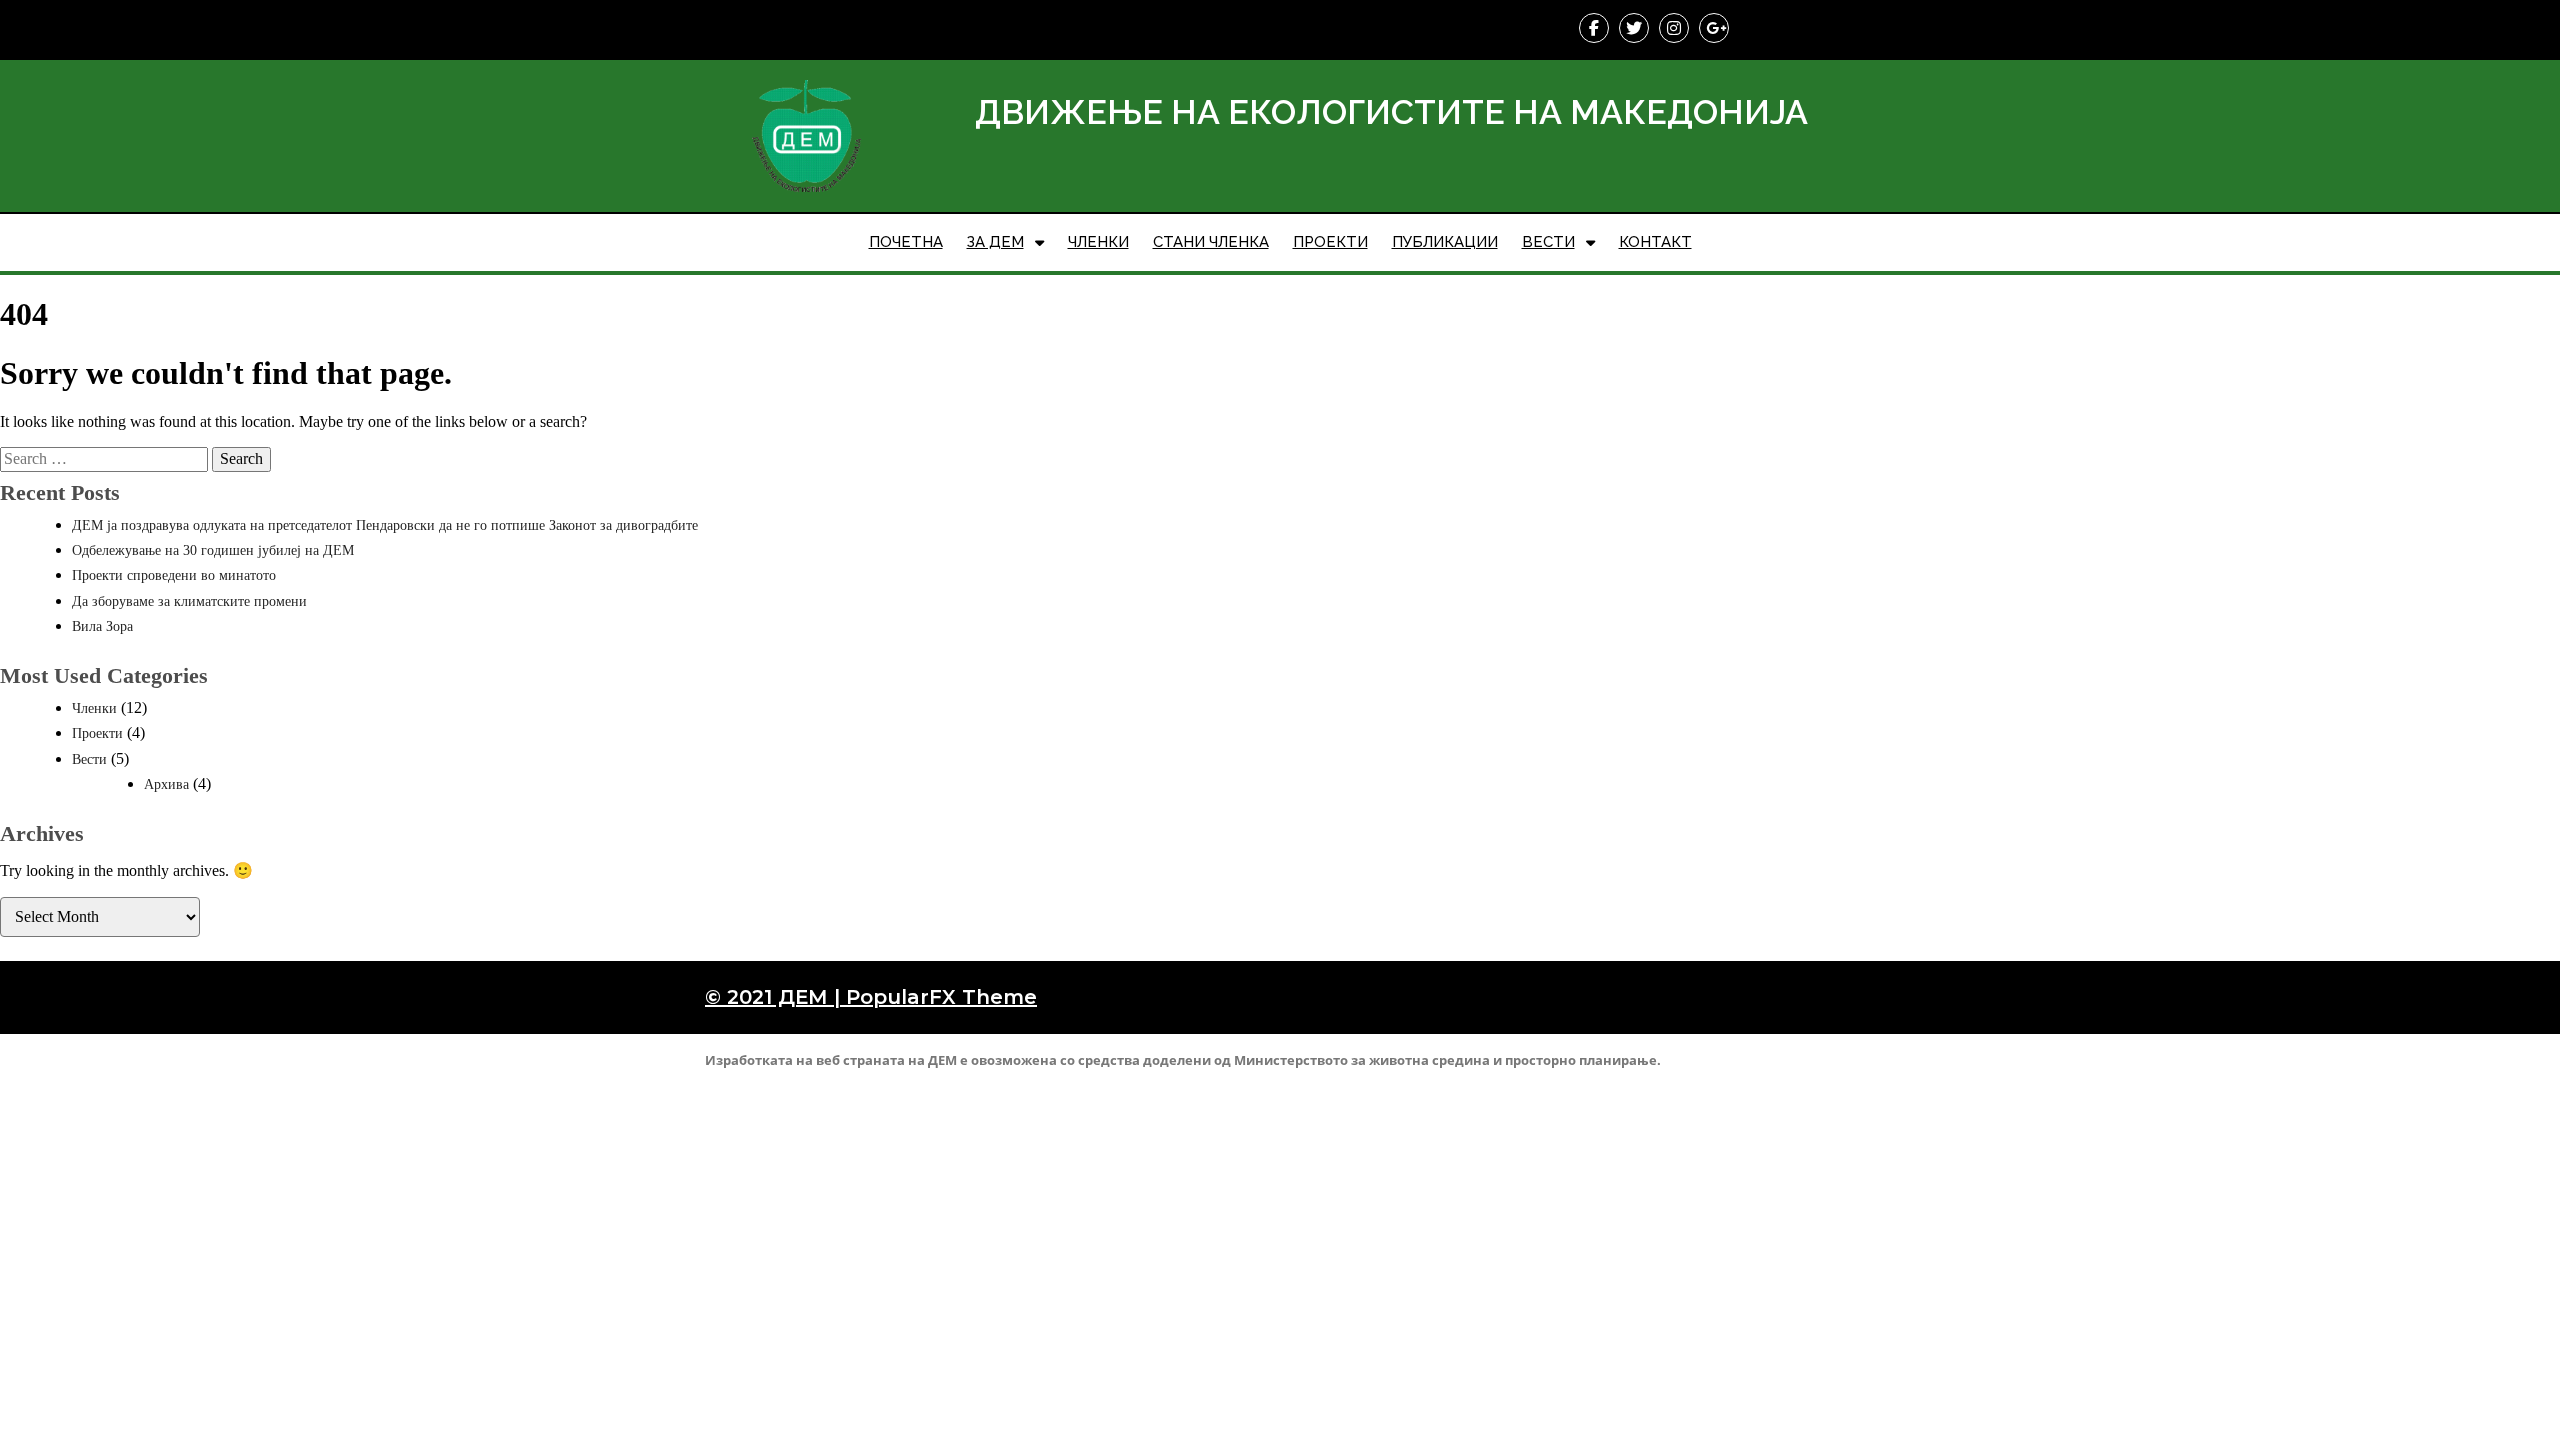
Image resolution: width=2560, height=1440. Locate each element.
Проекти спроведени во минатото (174, 575)
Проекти (97, 733)
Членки (94, 708)
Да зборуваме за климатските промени (189, 601)
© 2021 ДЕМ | (775, 997)
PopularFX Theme (941, 997)
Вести (89, 759)
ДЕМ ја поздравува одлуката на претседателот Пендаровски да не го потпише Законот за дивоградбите (385, 525)
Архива (166, 784)
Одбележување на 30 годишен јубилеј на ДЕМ (213, 550)
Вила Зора (102, 626)
